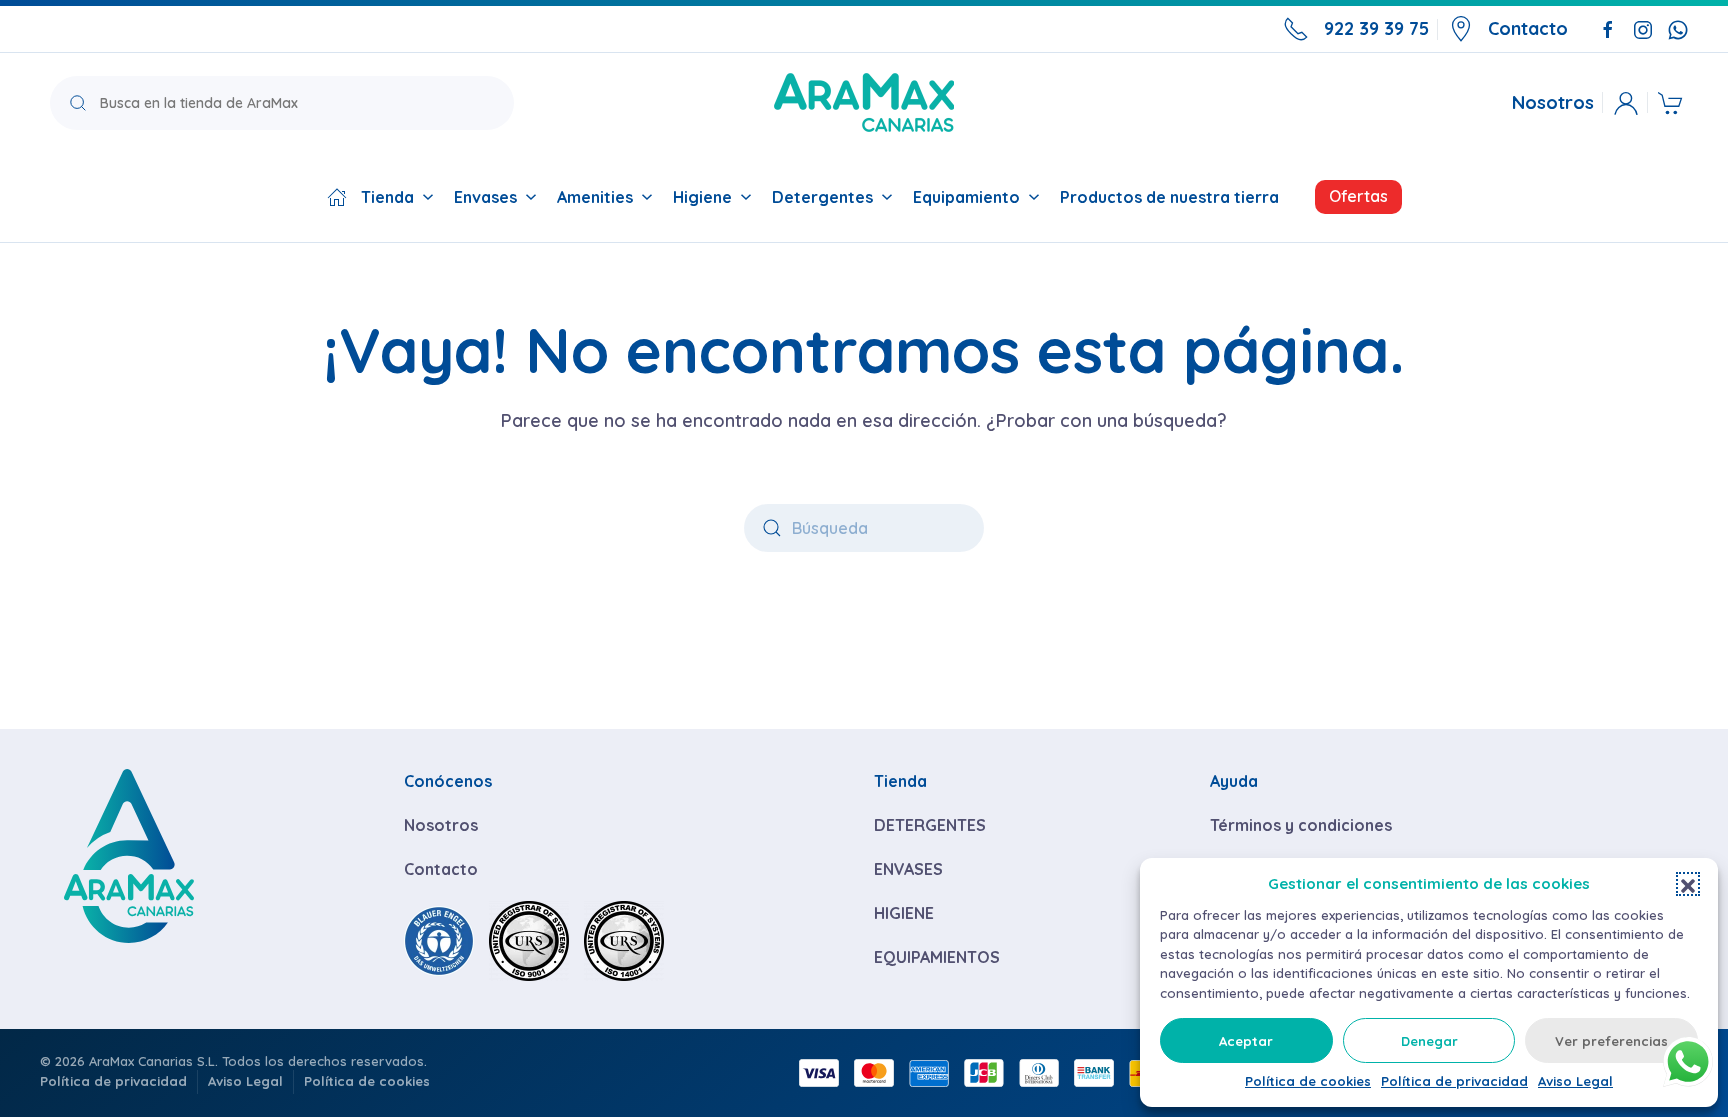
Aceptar (1246, 1041)
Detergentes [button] (822, 197)
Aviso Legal (1575, 1081)
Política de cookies (1308, 1081)
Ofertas (1358, 196)
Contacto (1528, 28)
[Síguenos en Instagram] (1643, 28)
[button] (1688, 884)
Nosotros (1553, 103)
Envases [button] (485, 197)
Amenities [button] (595, 197)
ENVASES (908, 869)
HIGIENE (904, 913)
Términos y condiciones (1301, 825)
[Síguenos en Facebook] (1608, 28)
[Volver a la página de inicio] (864, 102)
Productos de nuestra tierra (1169, 197)
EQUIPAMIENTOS (937, 957)
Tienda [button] (387, 197)
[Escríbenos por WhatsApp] (1678, 28)
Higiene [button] (702, 197)
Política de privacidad (1454, 1081)
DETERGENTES (930, 825)
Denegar (1429, 1041)
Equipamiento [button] (966, 197)
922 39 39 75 (1376, 28)
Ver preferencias (1611, 1041)
